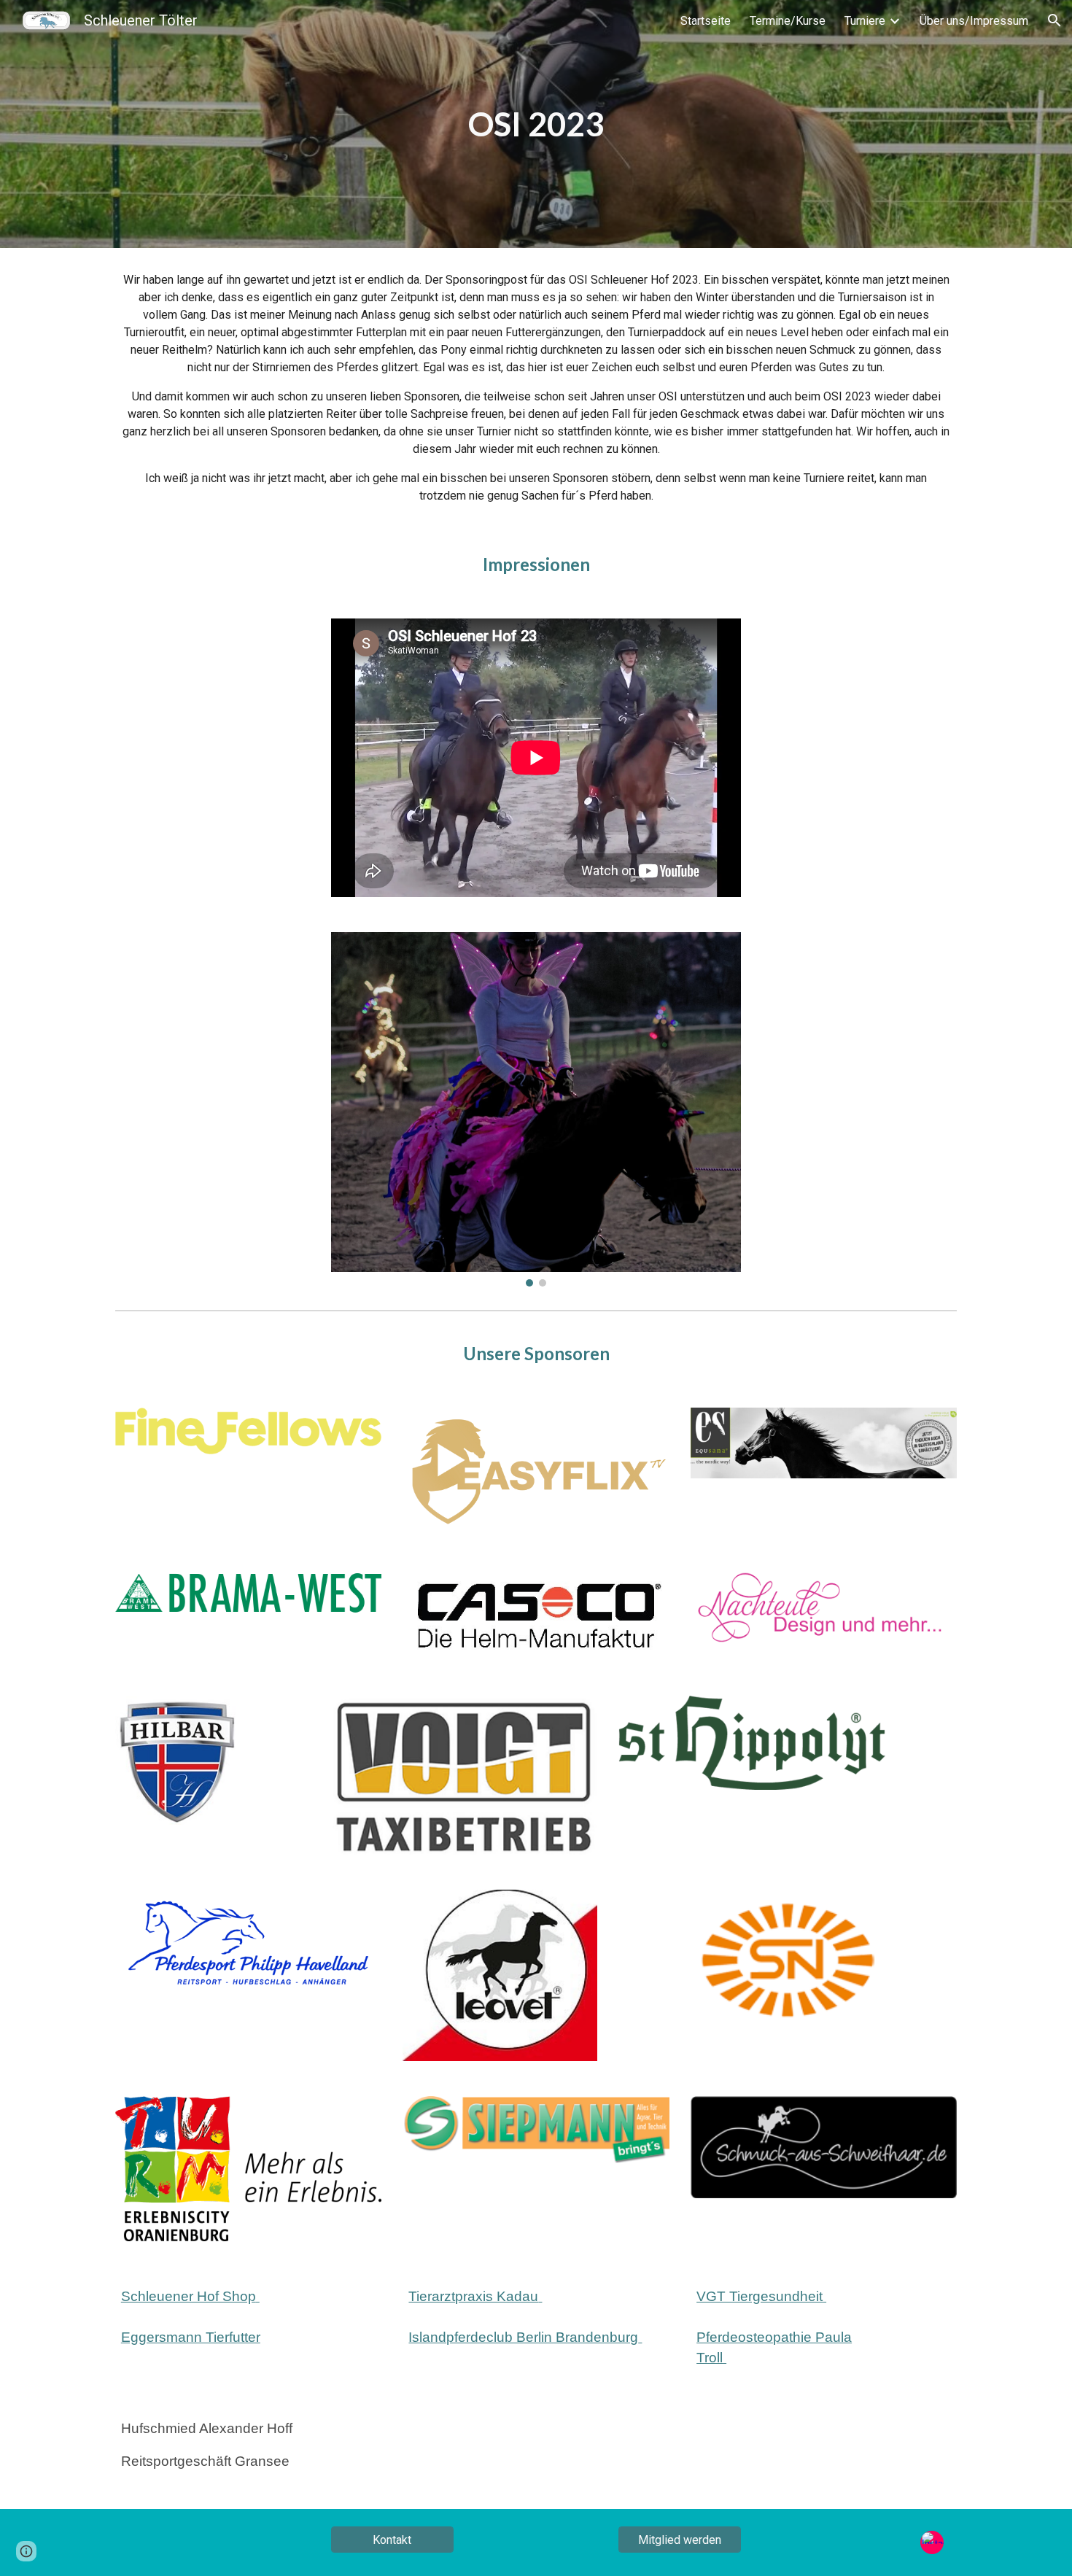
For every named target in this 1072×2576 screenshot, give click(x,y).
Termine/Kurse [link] (788, 21)
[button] (1054, 20)
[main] (536, 124)
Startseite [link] (706, 21)
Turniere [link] (865, 21)
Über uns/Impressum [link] (974, 21)
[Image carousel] (536, 1109)
